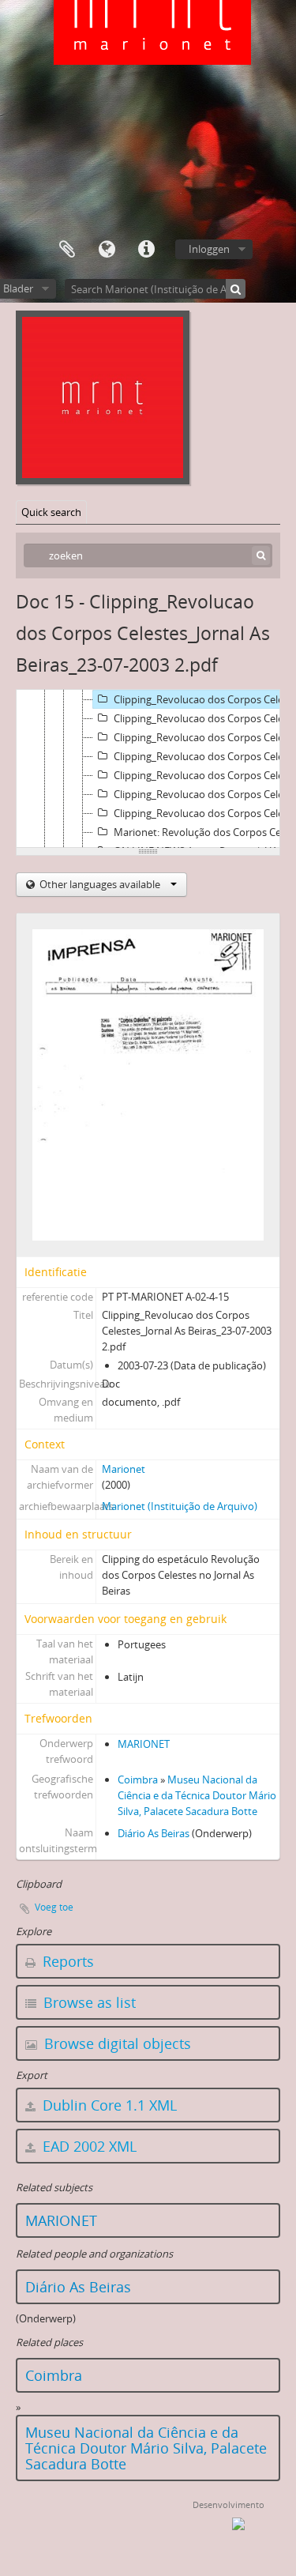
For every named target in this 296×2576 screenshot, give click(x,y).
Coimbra (138, 1779)
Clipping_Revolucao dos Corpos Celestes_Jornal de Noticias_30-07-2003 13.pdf (204, 775)
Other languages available (100, 884)
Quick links (146, 250)
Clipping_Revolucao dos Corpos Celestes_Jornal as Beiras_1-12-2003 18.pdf (204, 813)
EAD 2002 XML (88, 2146)
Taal (107, 250)
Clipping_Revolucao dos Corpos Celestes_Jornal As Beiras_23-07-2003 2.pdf (204, 699)
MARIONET (144, 1744)
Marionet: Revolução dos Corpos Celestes (204, 832)
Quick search (51, 512)
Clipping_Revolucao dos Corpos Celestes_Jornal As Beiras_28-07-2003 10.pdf (204, 718)
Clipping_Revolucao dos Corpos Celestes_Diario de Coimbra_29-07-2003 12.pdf (204, 756)
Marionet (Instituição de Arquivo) (180, 1506)
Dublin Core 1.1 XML (108, 2105)
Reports (66, 1961)
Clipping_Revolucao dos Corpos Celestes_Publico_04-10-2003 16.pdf (204, 794)
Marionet (124, 1469)
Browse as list (88, 2002)
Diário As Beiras (154, 1833)
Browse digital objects (116, 2043)
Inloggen (209, 249)
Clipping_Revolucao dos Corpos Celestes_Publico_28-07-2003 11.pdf (204, 737)
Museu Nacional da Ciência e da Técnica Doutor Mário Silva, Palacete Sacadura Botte (197, 1795)
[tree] (148, 769)
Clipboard (67, 250)
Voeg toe (54, 1907)
